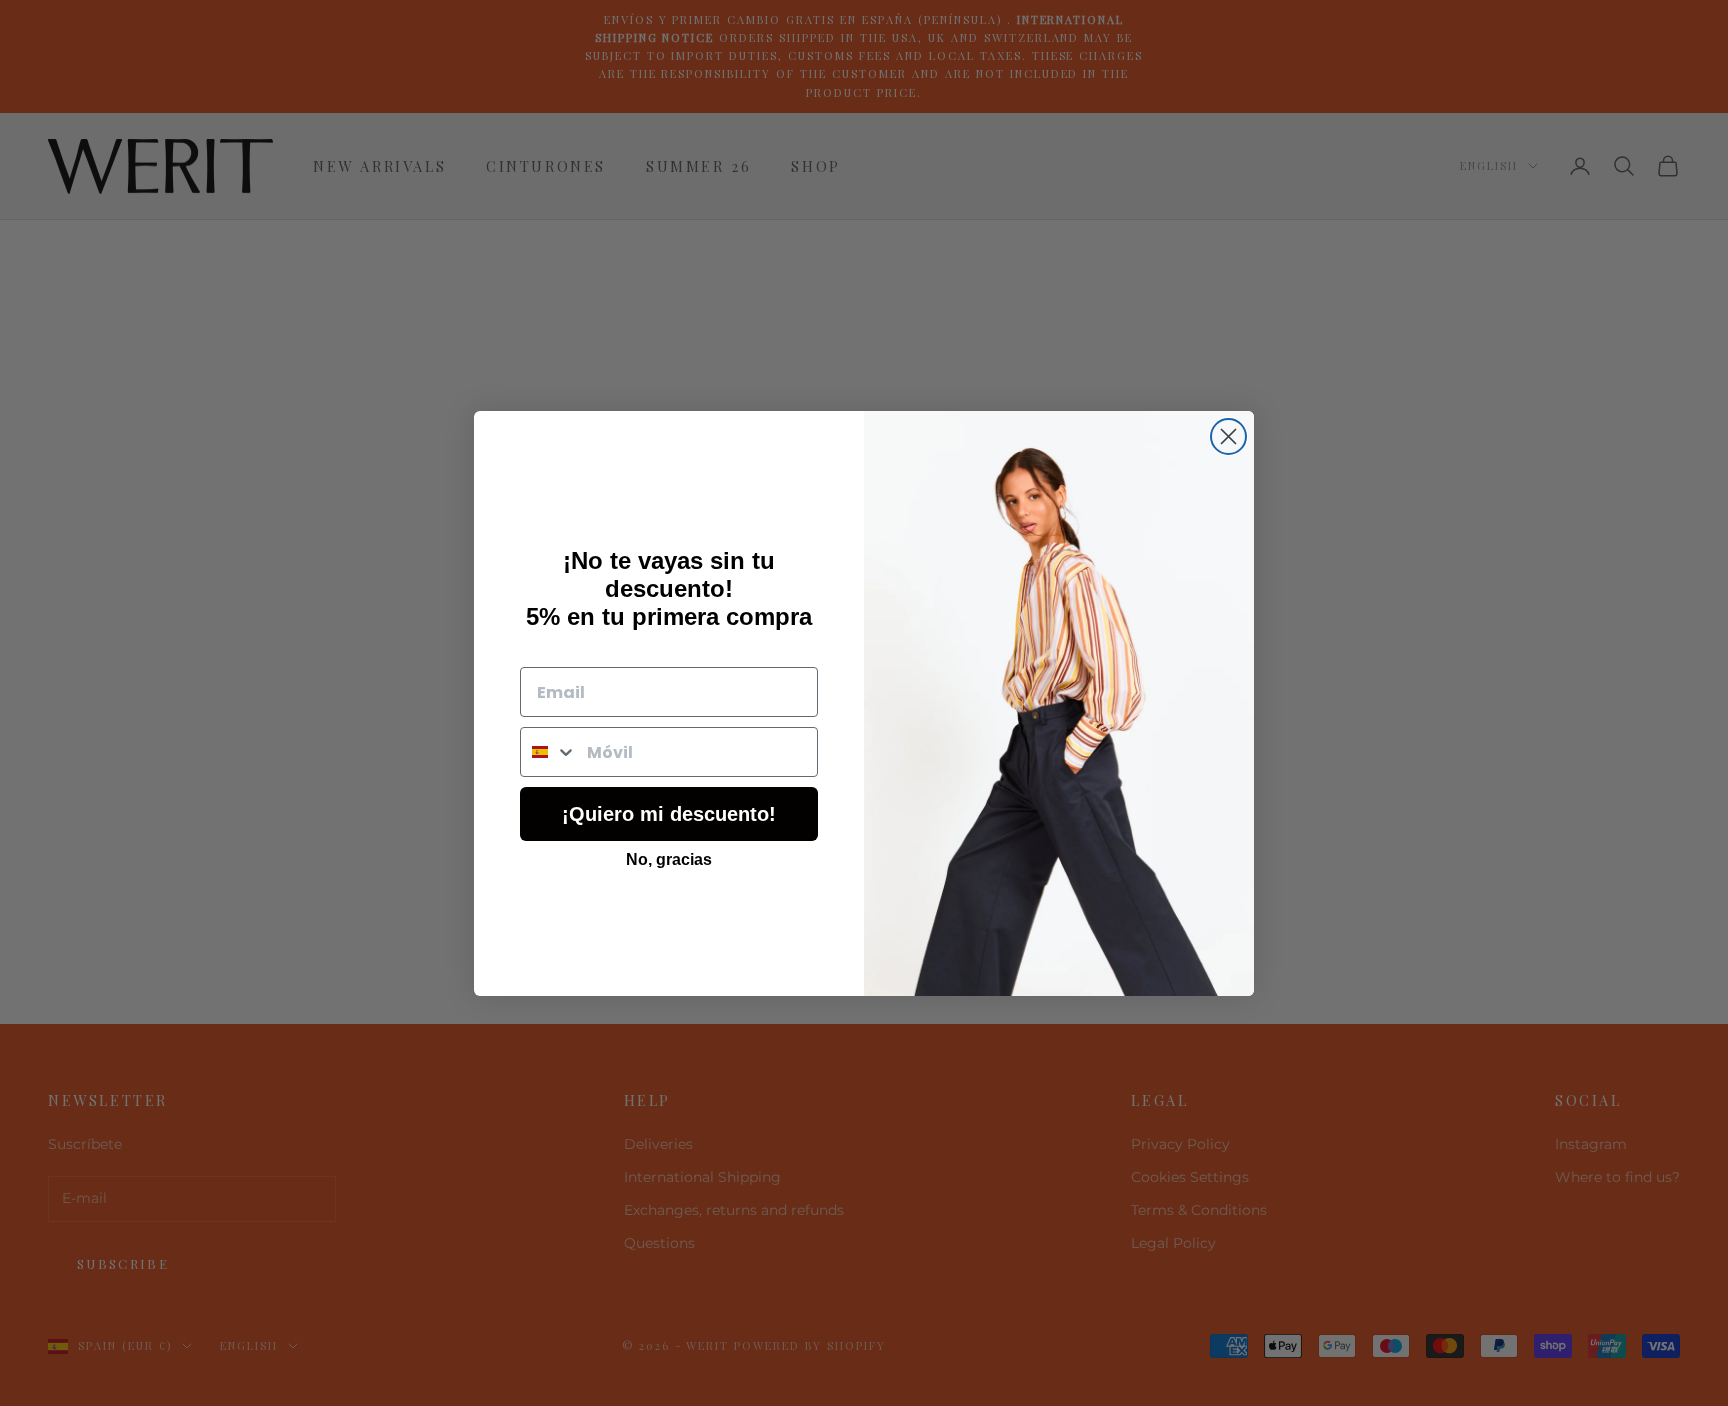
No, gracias (669, 859)
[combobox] (549, 752)
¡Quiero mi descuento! (669, 814)
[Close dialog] (1228, 436)
